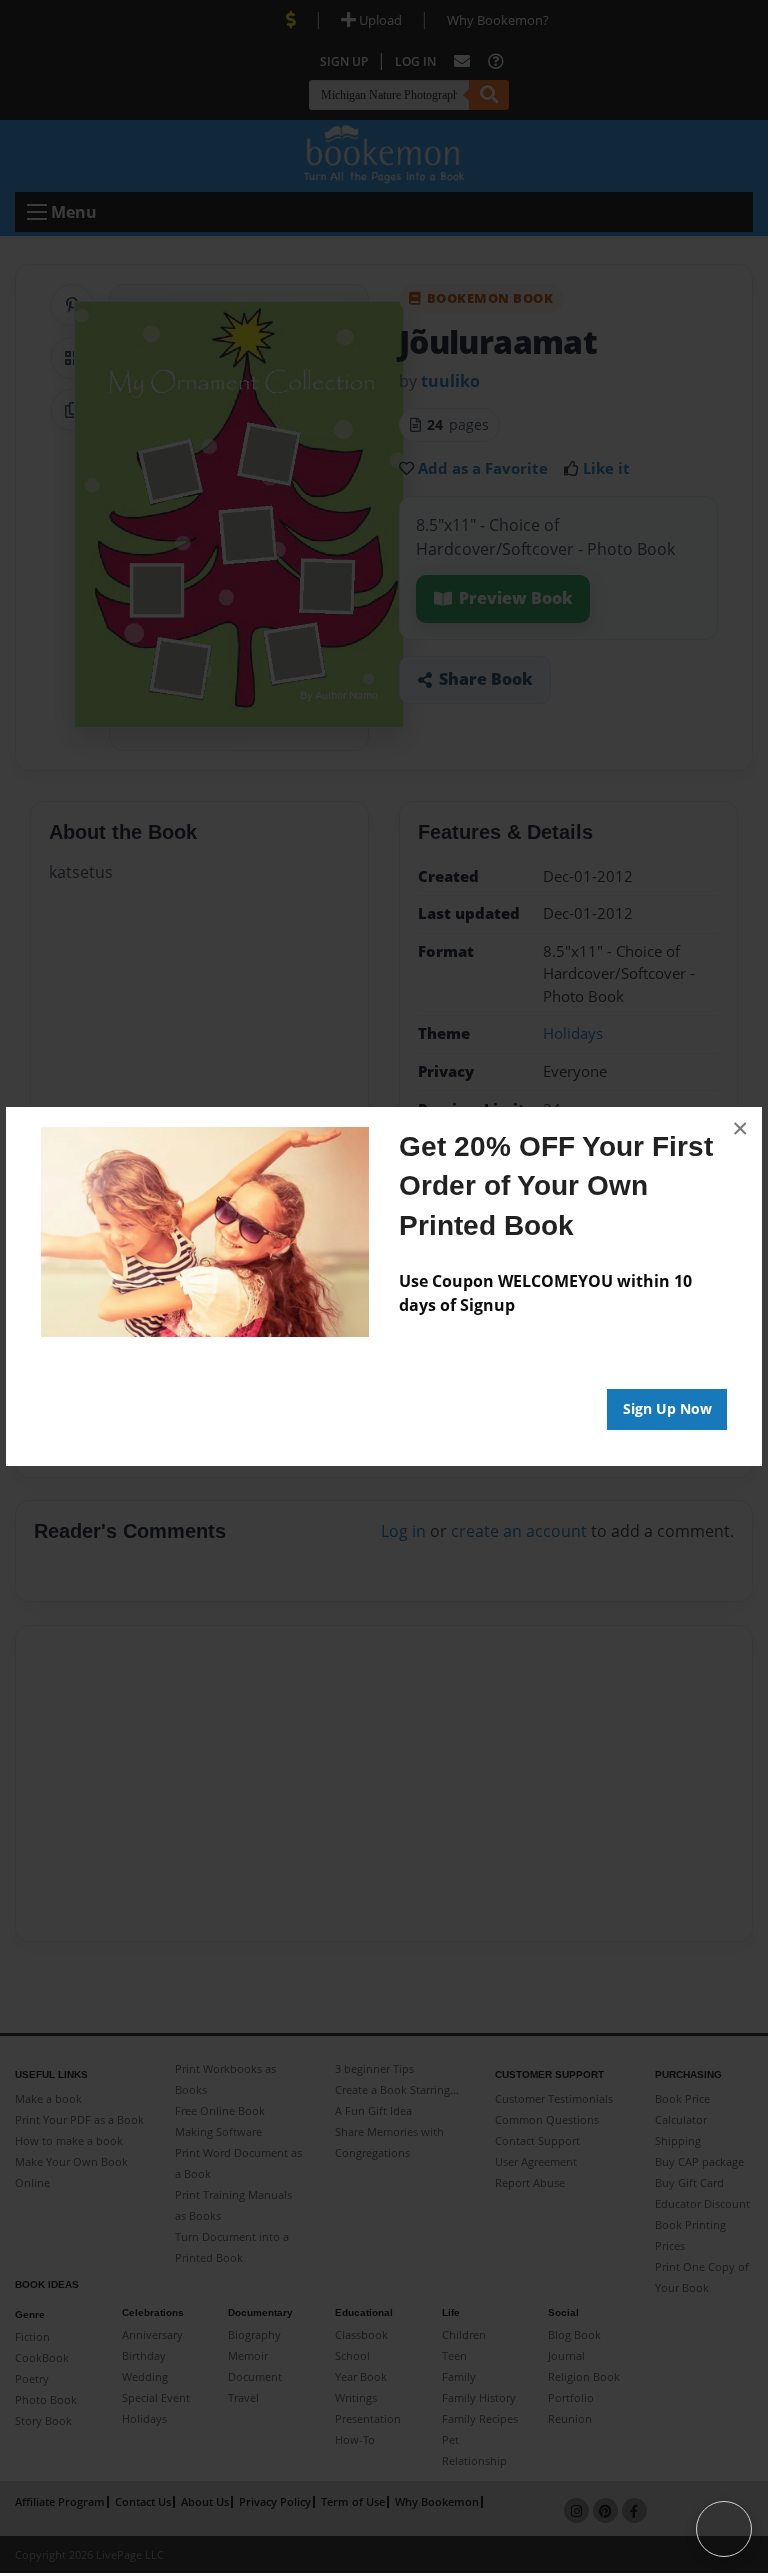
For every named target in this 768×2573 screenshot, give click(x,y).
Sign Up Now (667, 1408)
